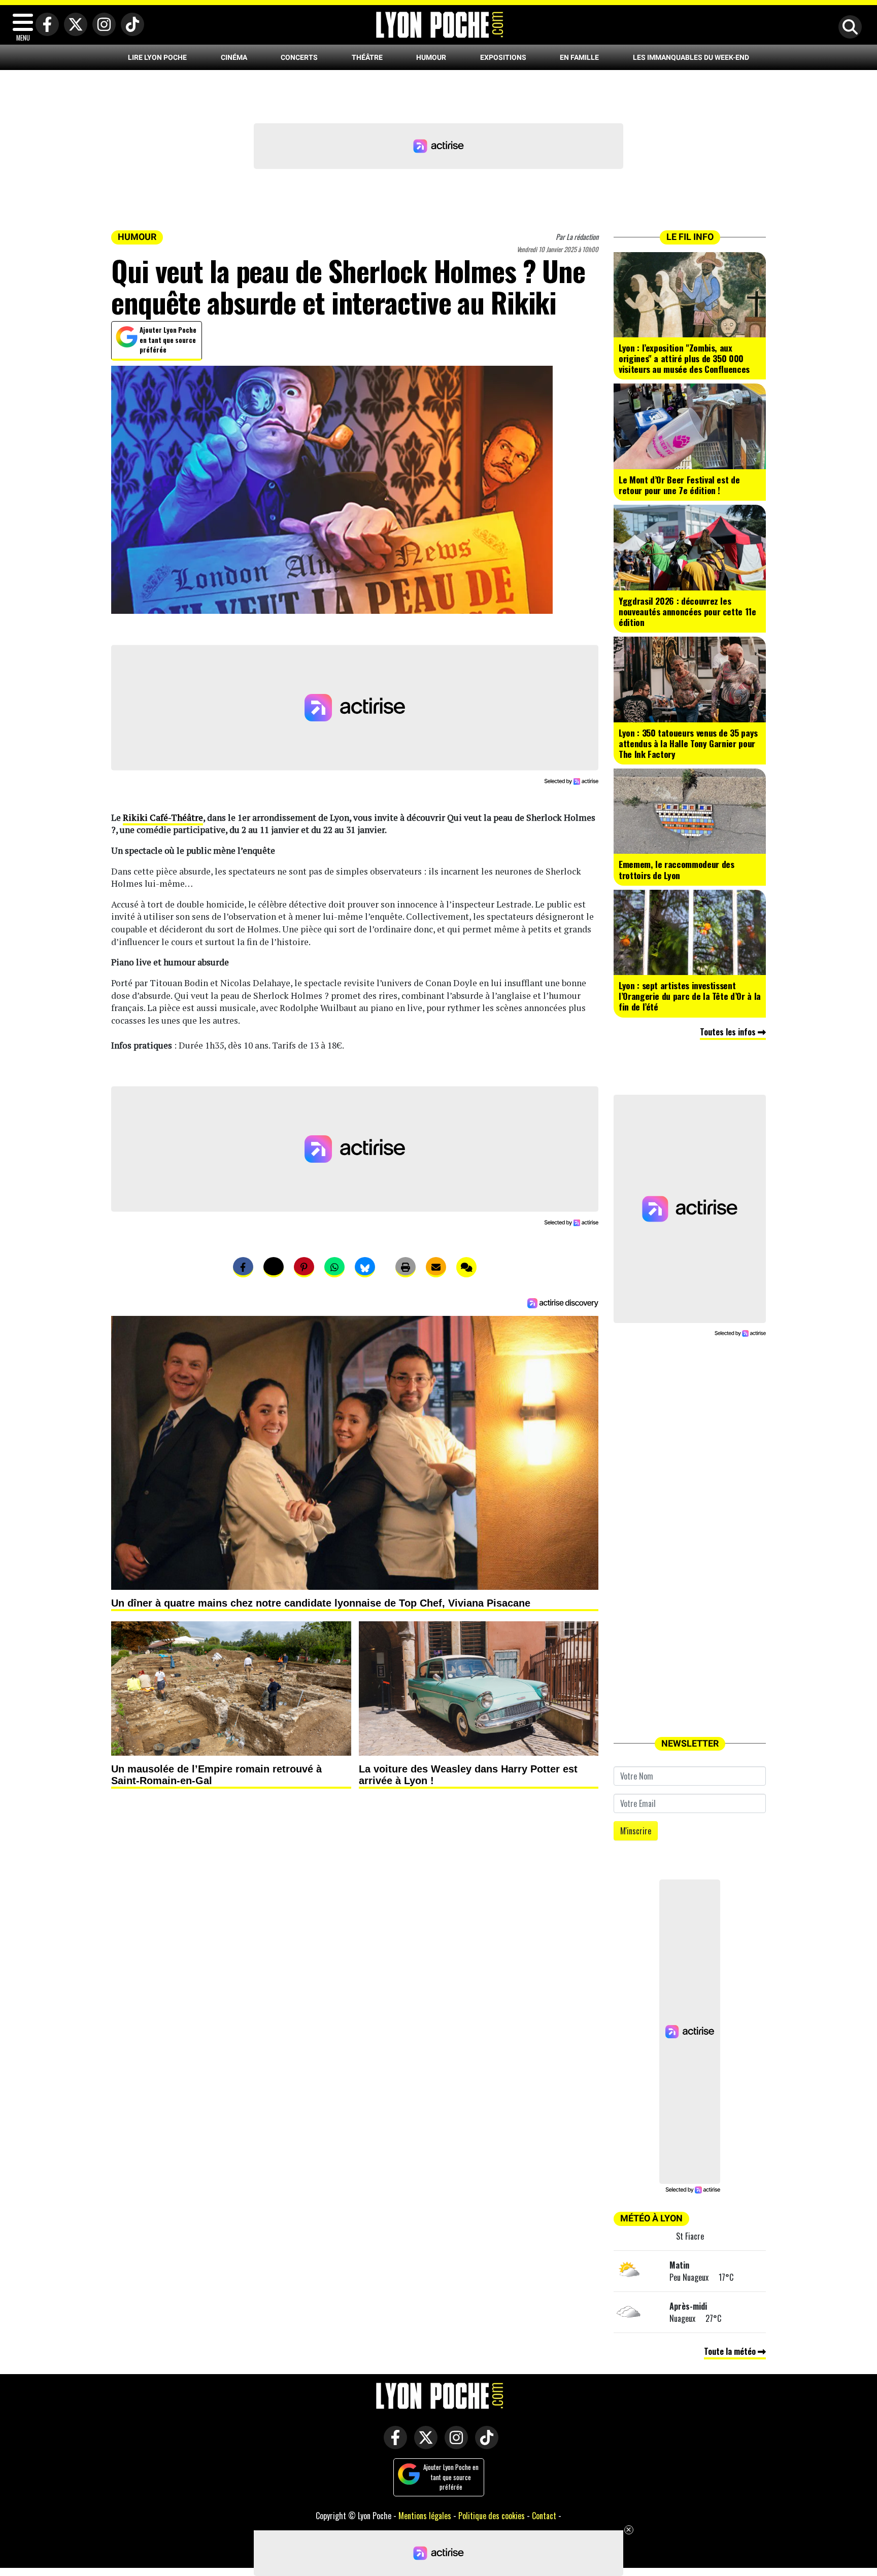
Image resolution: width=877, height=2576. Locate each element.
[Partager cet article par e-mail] (436, 1267)
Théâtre (367, 57)
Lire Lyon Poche (157, 57)
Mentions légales (425, 2516)
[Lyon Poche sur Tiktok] (484, 2444)
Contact (544, 2516)
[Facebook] (45, 25)
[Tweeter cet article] (274, 1267)
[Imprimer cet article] (406, 1267)
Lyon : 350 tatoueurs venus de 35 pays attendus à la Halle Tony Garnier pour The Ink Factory (688, 743)
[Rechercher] (848, 28)
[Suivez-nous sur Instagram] (454, 2444)
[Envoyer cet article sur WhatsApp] (334, 1267)
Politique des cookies (492, 2516)
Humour (431, 57)
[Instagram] (102, 25)
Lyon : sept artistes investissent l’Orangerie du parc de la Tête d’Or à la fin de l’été (690, 996)
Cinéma (234, 57)
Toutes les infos (729, 1032)
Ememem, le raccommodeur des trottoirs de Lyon (677, 869)
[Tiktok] (130, 25)
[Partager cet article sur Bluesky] (365, 1267)
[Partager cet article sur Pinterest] (304, 1267)
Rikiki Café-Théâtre (163, 817)
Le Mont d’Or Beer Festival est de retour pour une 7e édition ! (679, 485)
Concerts (299, 57)
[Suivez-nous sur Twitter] (423, 2444)
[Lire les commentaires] (466, 1267)
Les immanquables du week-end (691, 57)
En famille (579, 57)
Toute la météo (731, 2351)
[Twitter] (73, 25)
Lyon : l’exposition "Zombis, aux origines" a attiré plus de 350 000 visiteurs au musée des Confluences (684, 358)
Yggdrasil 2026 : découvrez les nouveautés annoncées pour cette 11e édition (687, 611)
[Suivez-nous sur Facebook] (393, 2444)
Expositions (503, 57)
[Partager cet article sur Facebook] (243, 1267)
